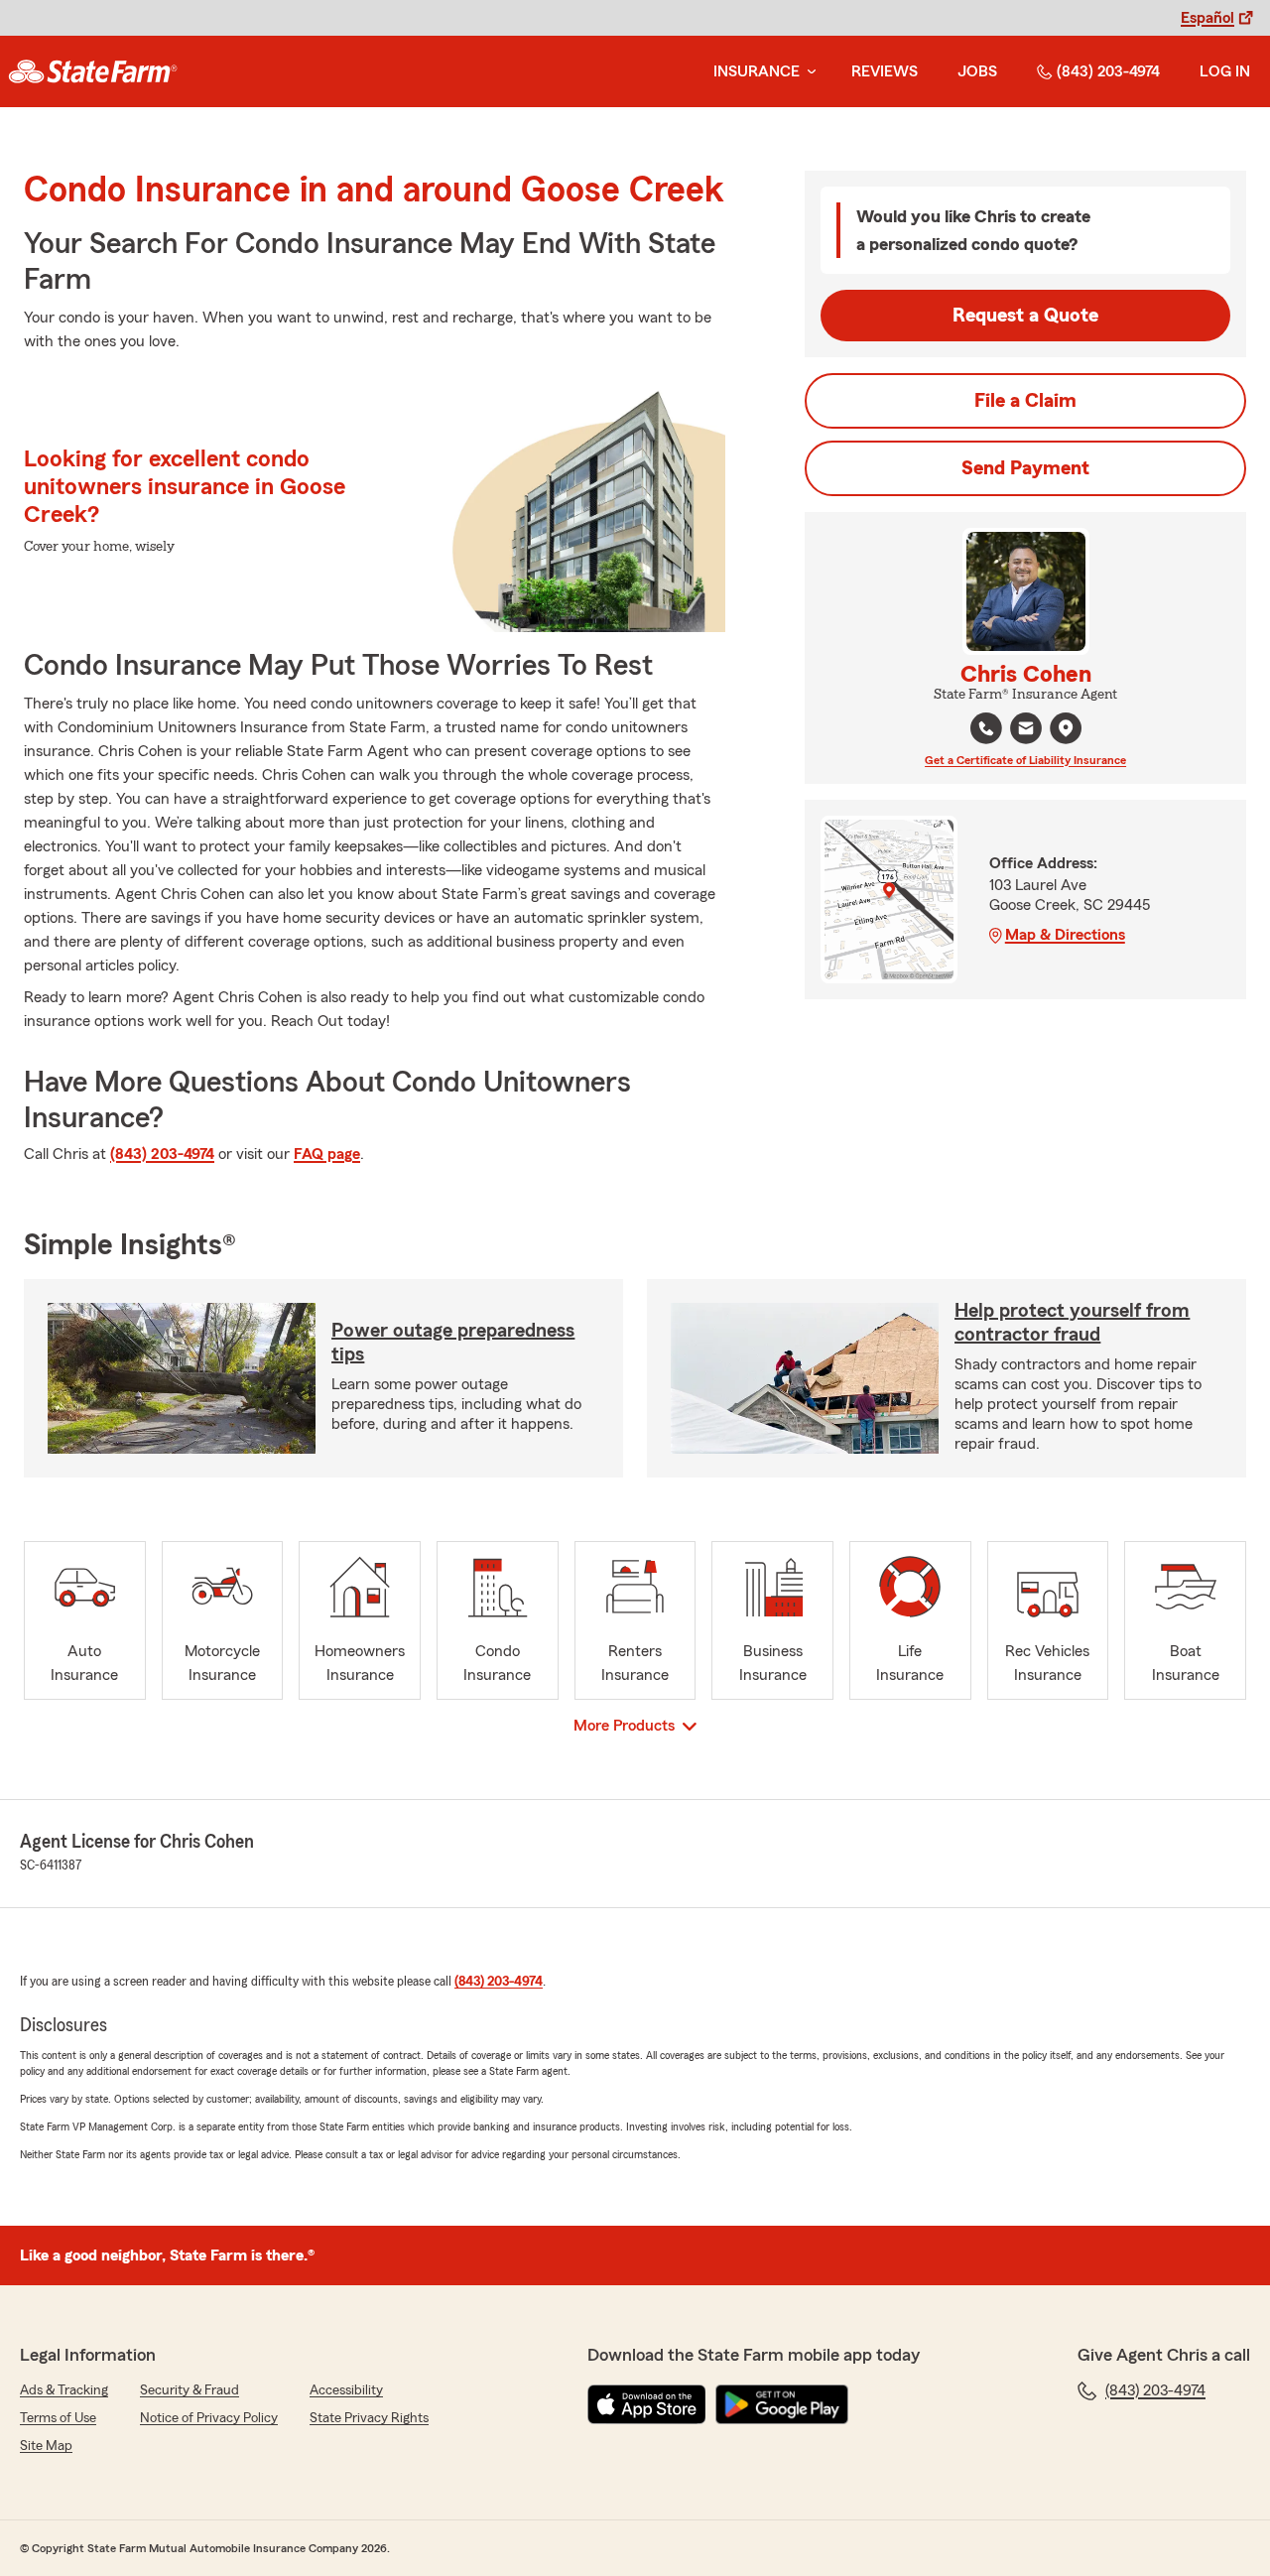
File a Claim (1025, 401)
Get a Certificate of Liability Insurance (1025, 760)
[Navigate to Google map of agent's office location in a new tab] (1066, 728)
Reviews (885, 71)
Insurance (757, 71)
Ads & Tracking (64, 2390)
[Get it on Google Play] (782, 2404)
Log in (1225, 71)
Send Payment (1025, 468)
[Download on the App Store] (647, 2404)
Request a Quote (1025, 316)
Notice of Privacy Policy (209, 2418)
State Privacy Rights (369, 2418)
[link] (93, 71)
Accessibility (346, 2390)
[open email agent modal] (1026, 731)
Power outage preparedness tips (453, 1343)
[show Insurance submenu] (808, 72)
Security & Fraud (190, 2390)
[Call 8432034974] (986, 728)
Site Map (46, 2446)
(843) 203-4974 (1108, 71)
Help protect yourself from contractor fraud (1072, 1323)
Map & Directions (1065, 935)
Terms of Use (58, 2418)
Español (1207, 18)
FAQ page (327, 1154)
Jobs (977, 71)
